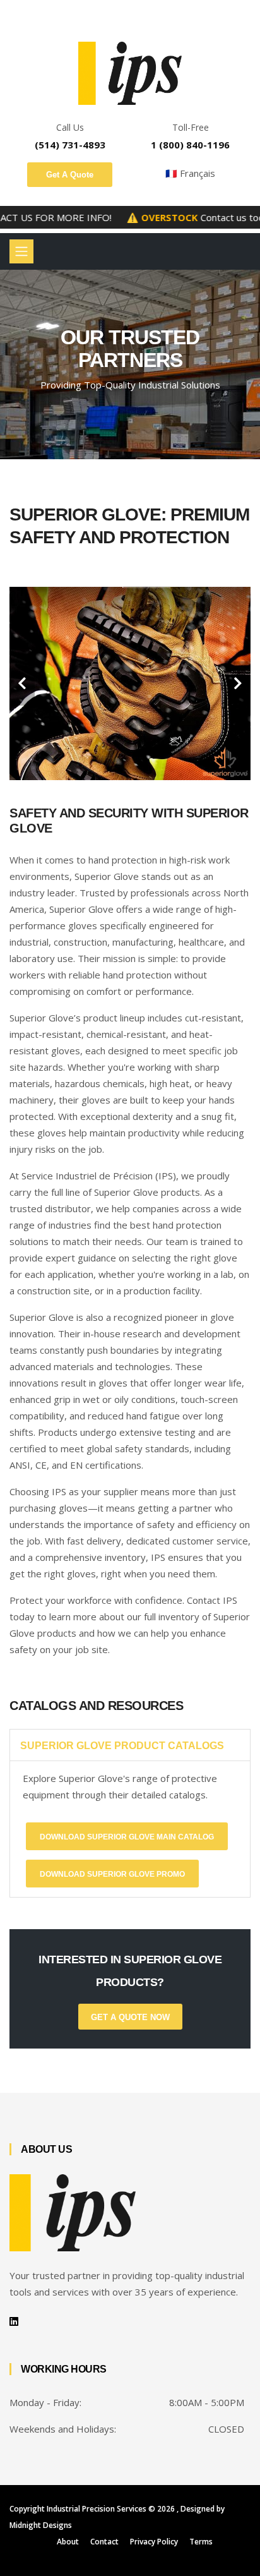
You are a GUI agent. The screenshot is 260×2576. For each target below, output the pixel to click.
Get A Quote (70, 175)
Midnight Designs (41, 2525)
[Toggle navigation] (21, 251)
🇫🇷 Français (190, 173)
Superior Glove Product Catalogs (122, 1746)
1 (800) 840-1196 (190, 145)
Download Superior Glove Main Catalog (127, 1837)
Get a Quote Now (130, 2017)
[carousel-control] (22, 683)
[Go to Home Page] (130, 73)
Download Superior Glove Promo (112, 1874)
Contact (104, 2542)
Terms (201, 2542)
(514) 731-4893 (70, 145)
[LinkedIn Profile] (14, 2321)
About (68, 2542)
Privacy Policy (154, 2542)
